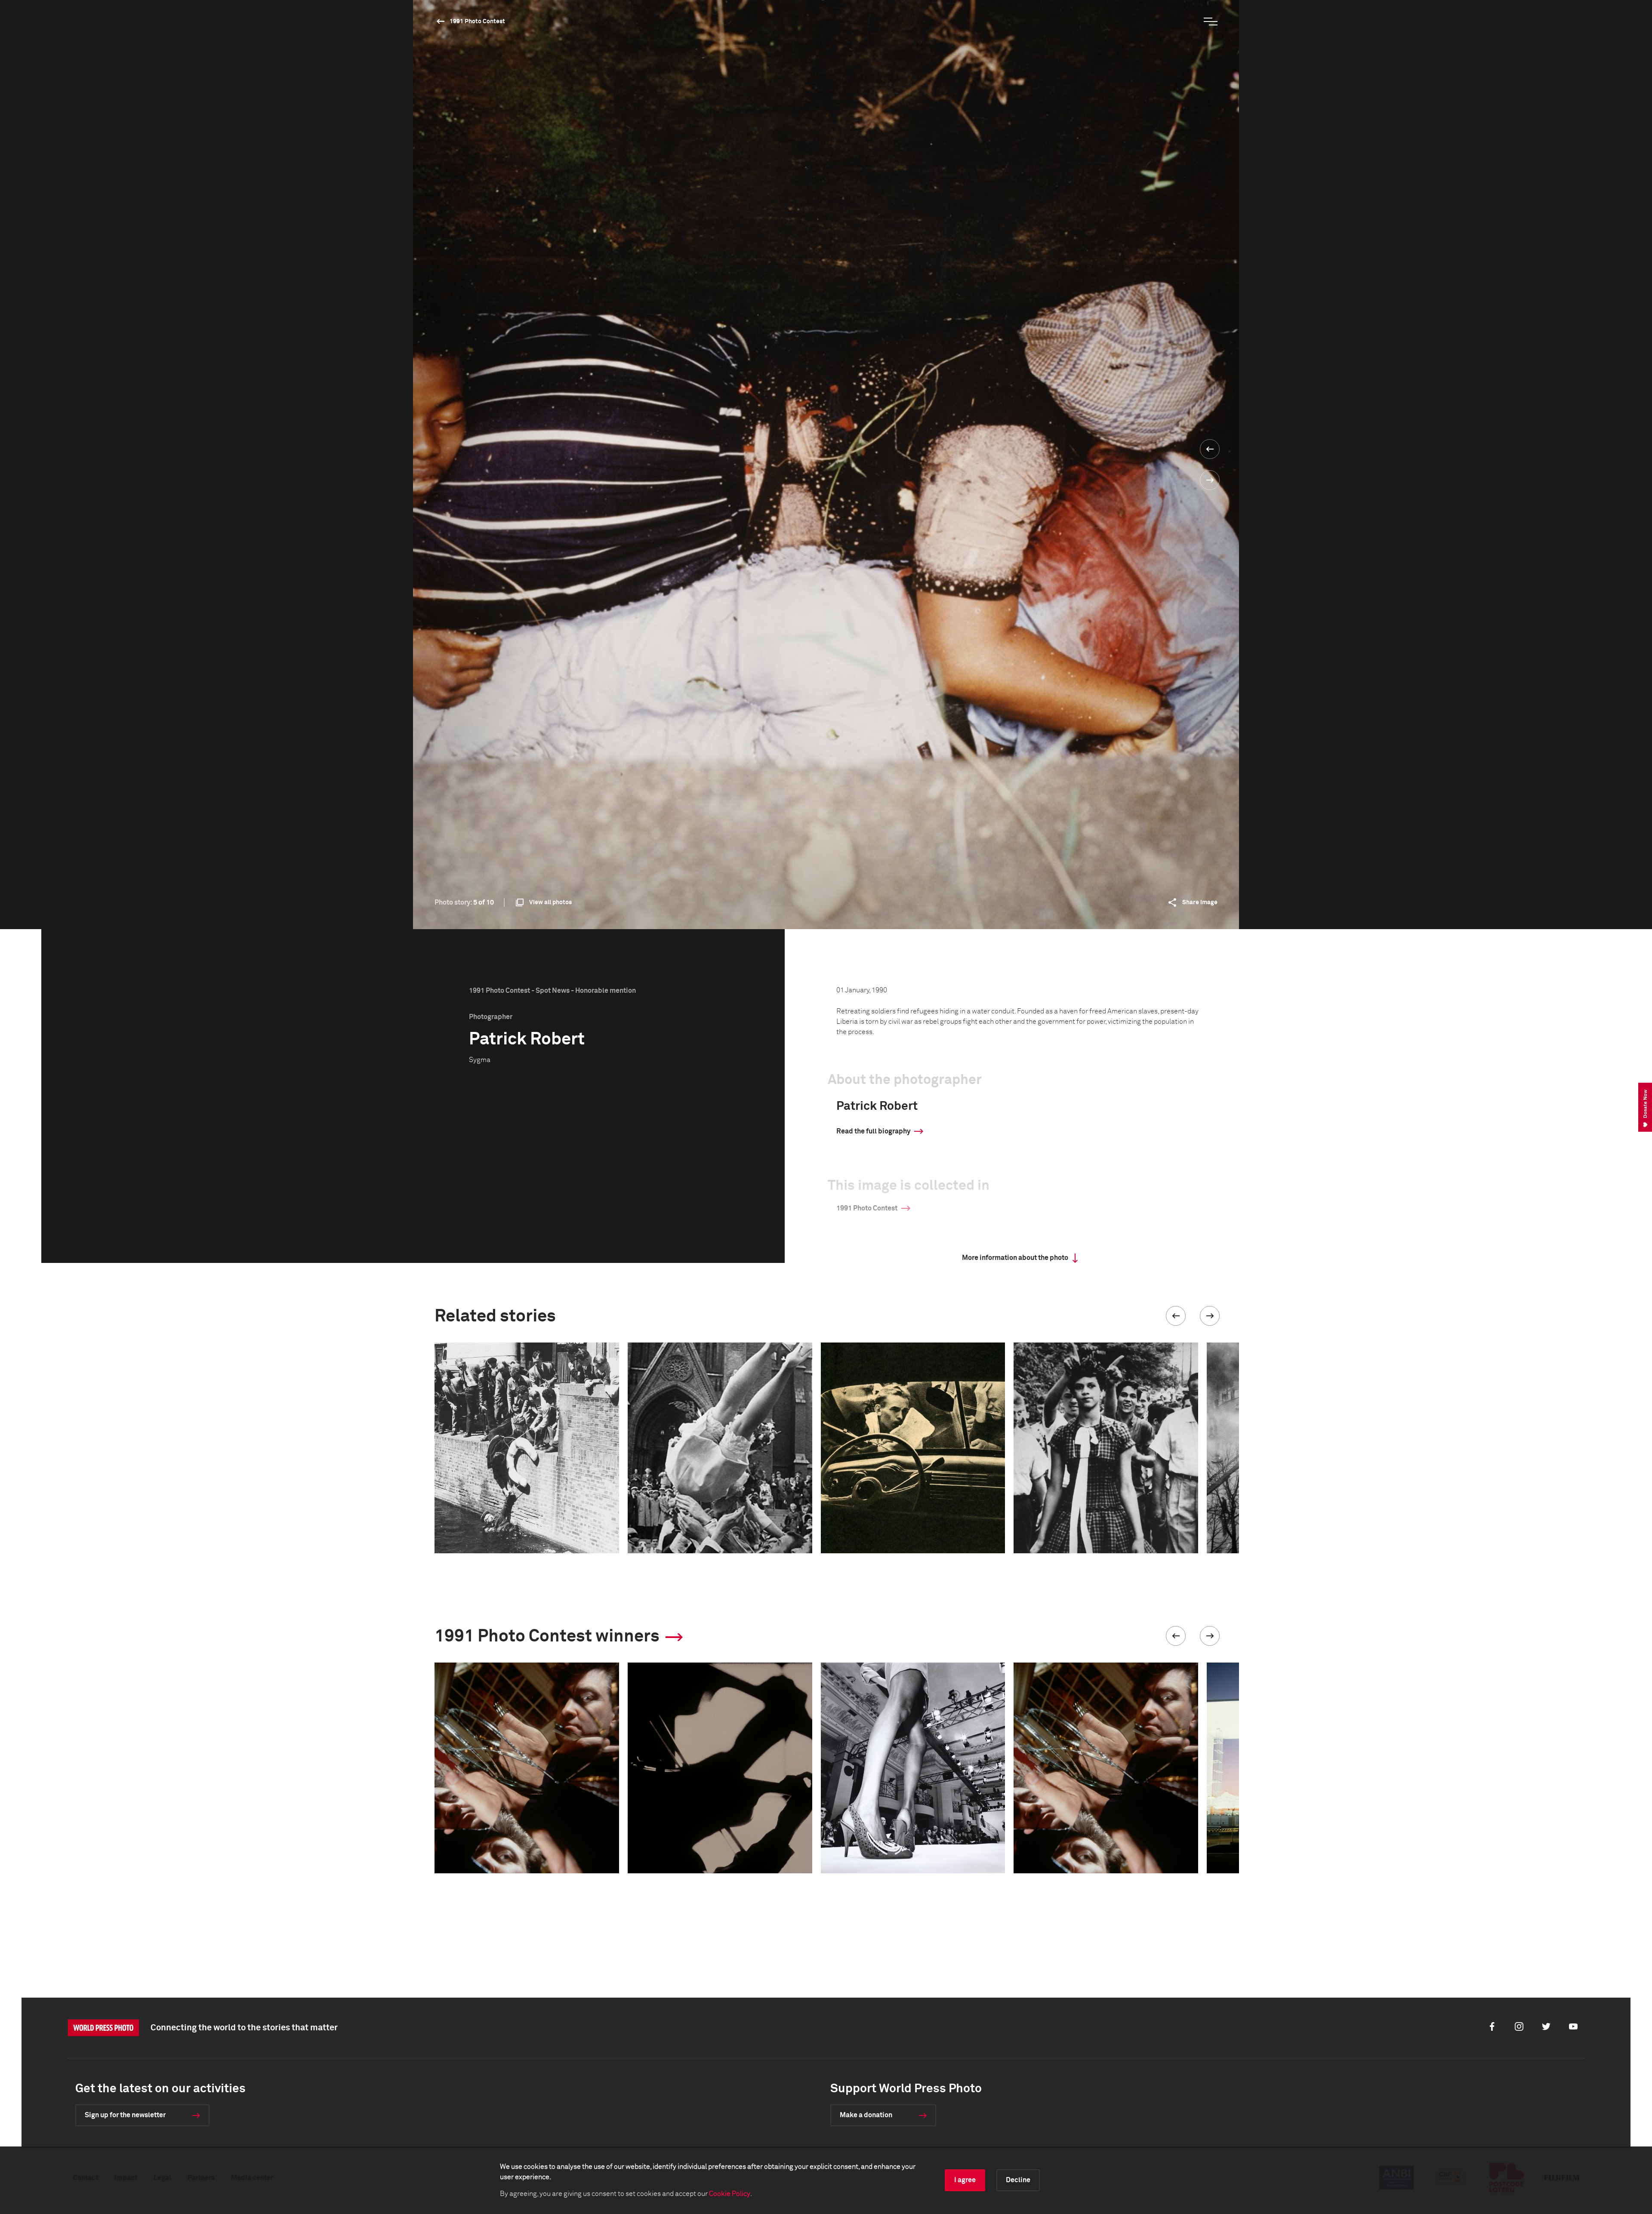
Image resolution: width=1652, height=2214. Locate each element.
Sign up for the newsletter (125, 2115)
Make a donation (866, 2115)
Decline (1018, 2180)
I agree (965, 2180)
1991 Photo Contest (477, 22)
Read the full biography (873, 1131)
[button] (1176, 1316)
